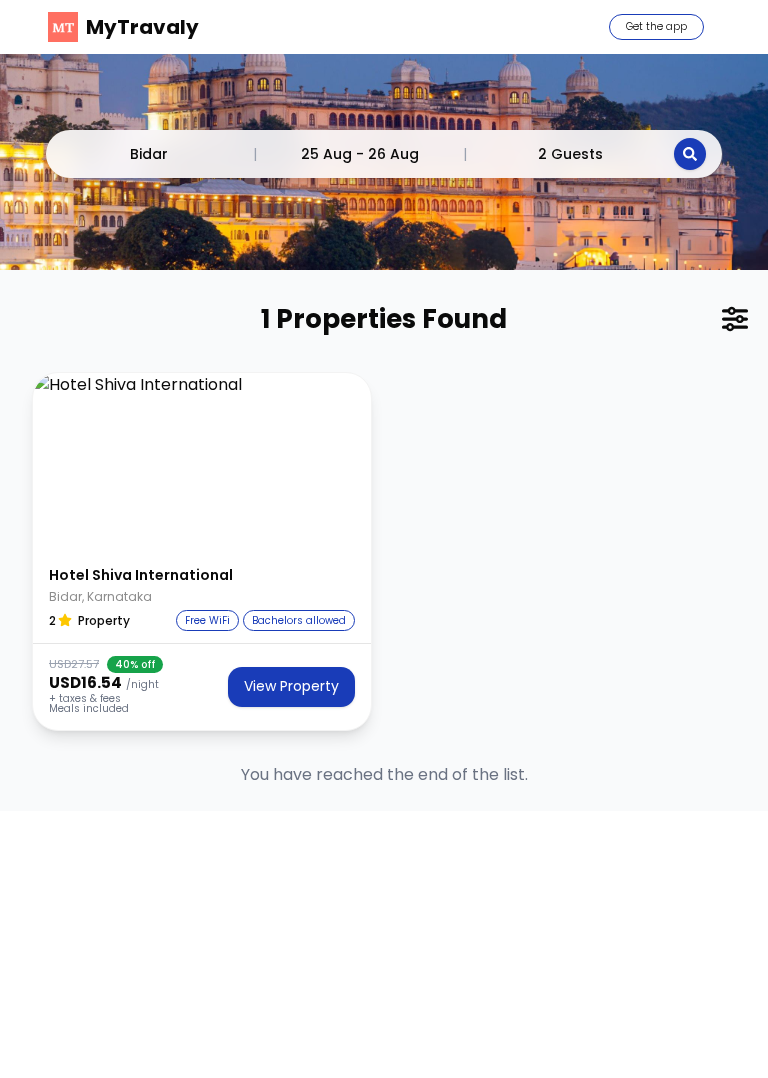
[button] (202, 463)
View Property (291, 686)
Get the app (656, 26)
